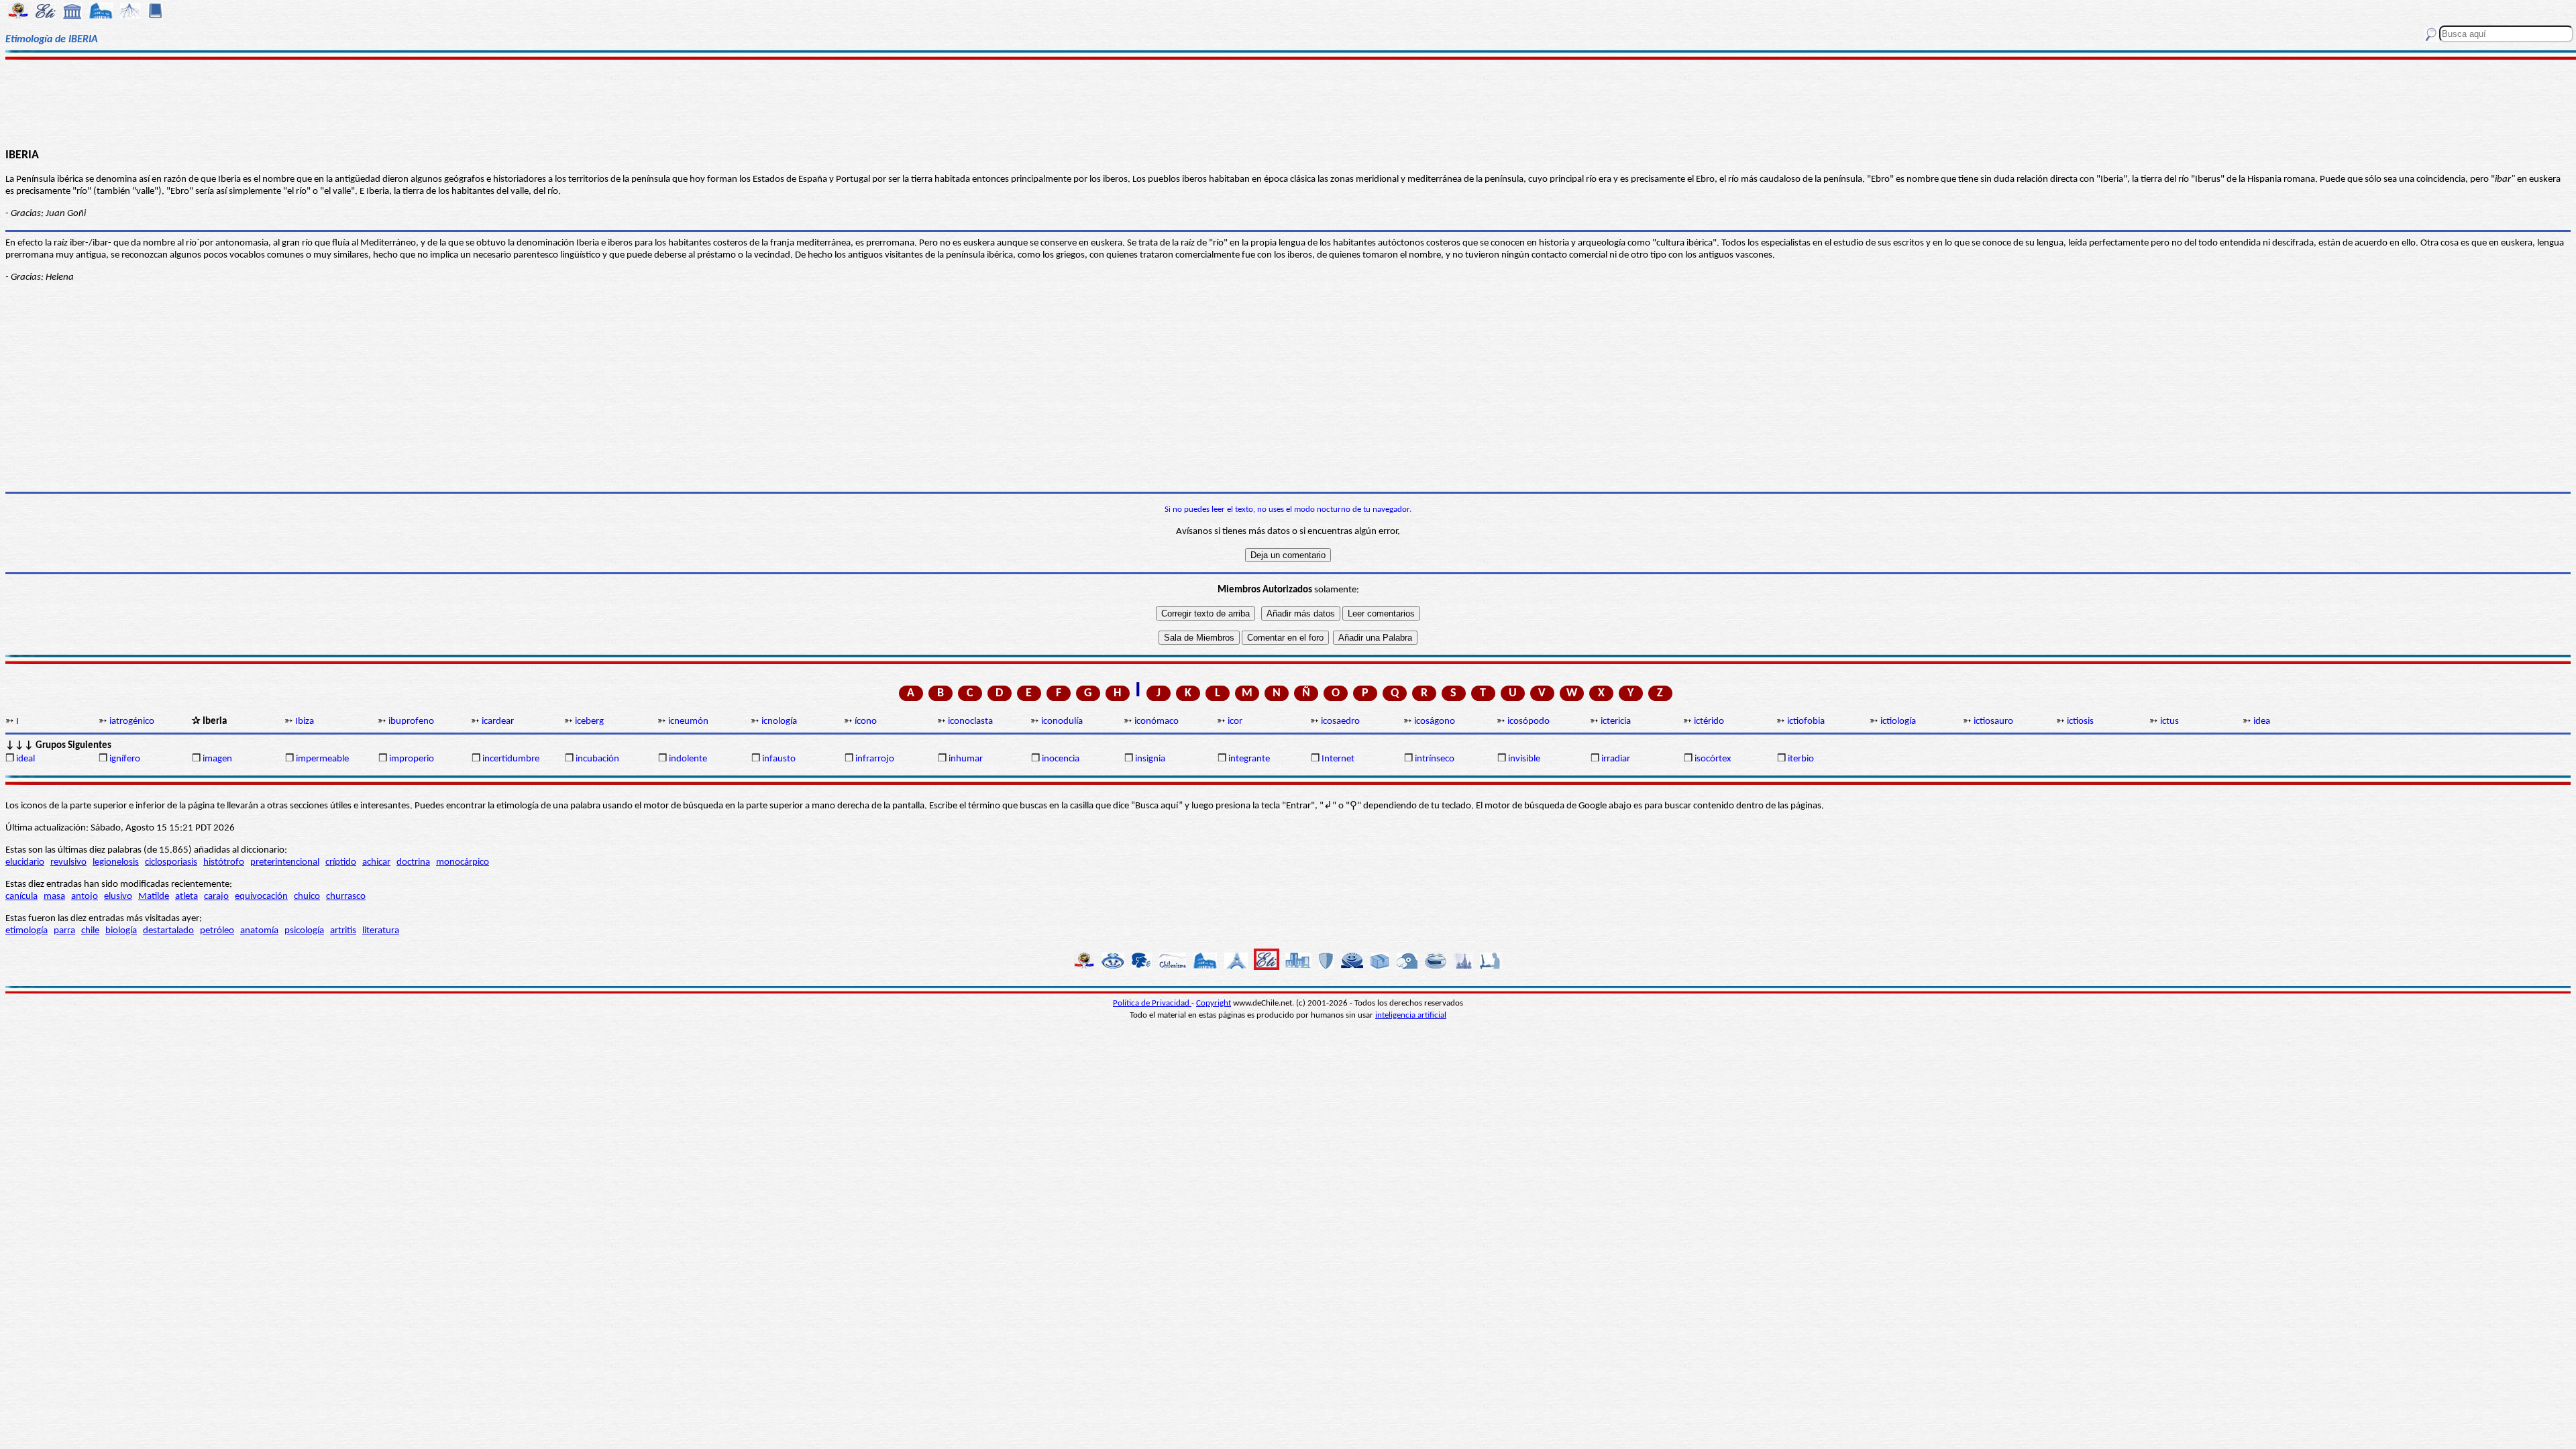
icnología (779, 721)
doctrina (413, 862)
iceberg (589, 721)
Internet (1338, 759)
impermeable (322, 759)
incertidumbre (511, 759)
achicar (376, 862)
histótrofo (224, 862)
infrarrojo (875, 759)
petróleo (217, 931)
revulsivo (68, 862)
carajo (216, 897)
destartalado (168, 931)
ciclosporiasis (171, 862)
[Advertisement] (1288, 102)
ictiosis (2080, 721)
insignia (1150, 759)
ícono (866, 721)
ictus (2169, 721)
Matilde (154, 897)
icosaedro (1340, 721)
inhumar (966, 759)
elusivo (118, 897)
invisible (1524, 759)
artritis (343, 931)
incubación (597, 759)
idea (2262, 721)
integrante (1249, 759)
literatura (381, 931)
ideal (25, 759)
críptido (341, 862)
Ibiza (305, 721)
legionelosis (116, 862)
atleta (186, 897)
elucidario (25, 862)
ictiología (1898, 721)
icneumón (688, 721)
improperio (412, 759)
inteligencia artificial (1411, 1015)
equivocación (261, 897)
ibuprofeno (411, 721)
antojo (85, 897)
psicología (304, 931)
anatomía (259, 931)
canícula (21, 897)
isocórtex (1713, 759)
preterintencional (285, 862)
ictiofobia (1806, 721)
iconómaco (1157, 721)
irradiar (1616, 759)
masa (54, 897)
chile (90, 931)
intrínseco (1435, 759)
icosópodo (1528, 721)
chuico (307, 897)
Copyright (1214, 1003)
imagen (217, 759)
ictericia (1616, 721)
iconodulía (1062, 721)
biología (121, 931)
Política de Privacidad (1152, 1003)
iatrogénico (132, 721)
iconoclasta (970, 721)
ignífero (125, 759)
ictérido (1709, 721)
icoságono (1435, 721)
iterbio (1801, 759)
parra (64, 931)
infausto (779, 759)
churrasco (346, 897)
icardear (498, 721)
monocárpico (463, 862)
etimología (26, 931)
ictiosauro (1993, 721)
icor (1235, 721)
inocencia (1061, 759)
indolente (688, 759)
